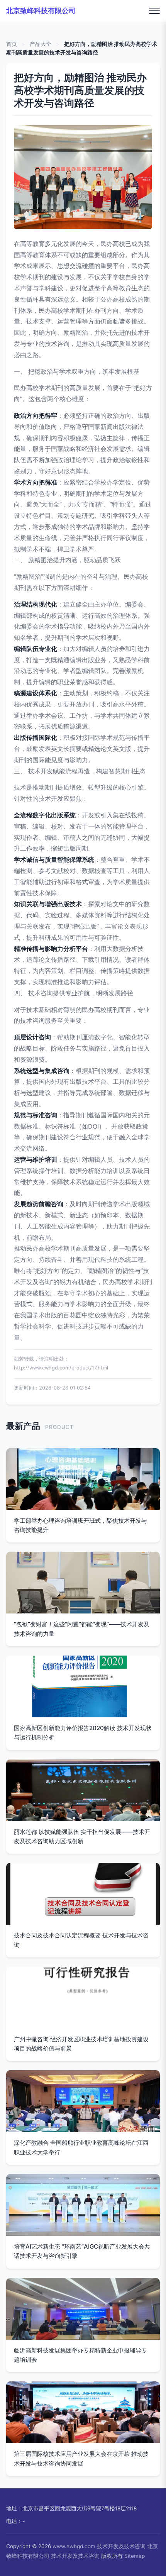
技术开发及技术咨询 (121, 2546)
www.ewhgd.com (74, 2546)
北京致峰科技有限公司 (41, 11)
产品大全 (41, 44)
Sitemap (135, 2556)
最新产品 (23, 1426)
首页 (12, 44)
